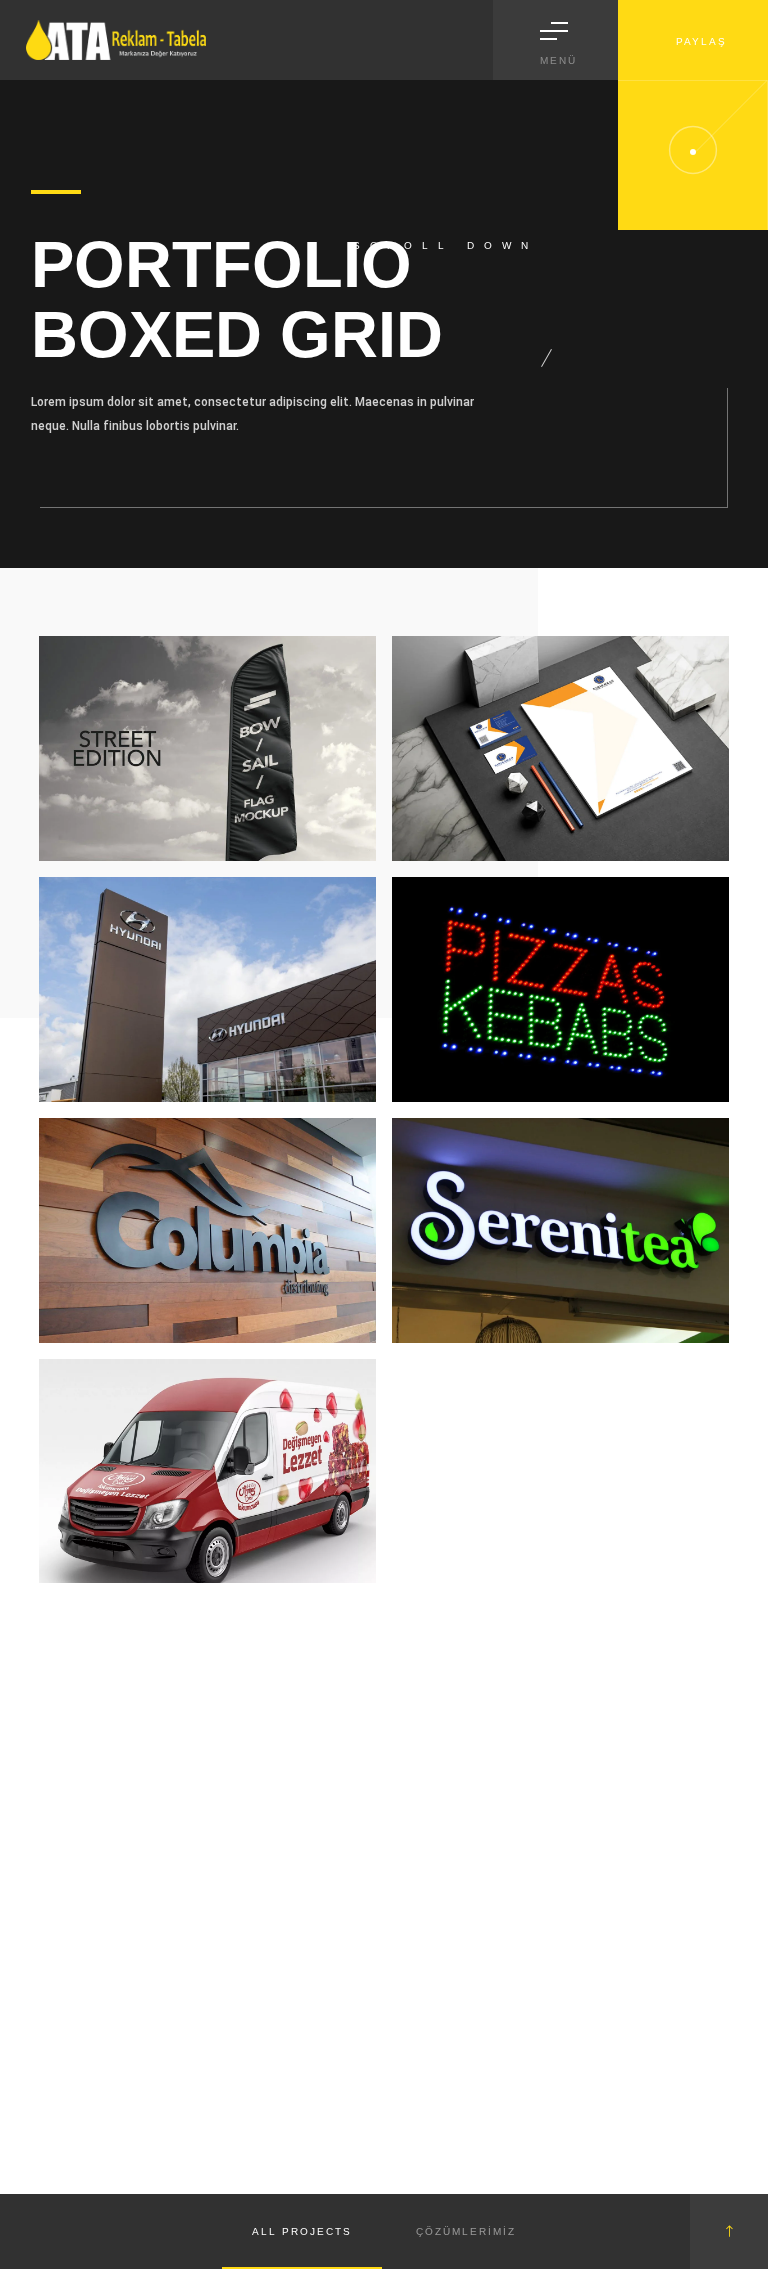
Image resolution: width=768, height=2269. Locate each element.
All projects (302, 2231)
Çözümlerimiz (466, 2231)
